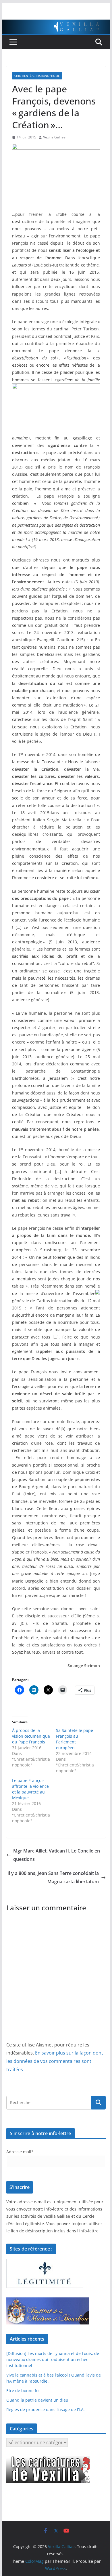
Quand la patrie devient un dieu (37, 2400)
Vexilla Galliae (54, 137)
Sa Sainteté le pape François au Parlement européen (75, 1739)
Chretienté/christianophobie (37, 76)
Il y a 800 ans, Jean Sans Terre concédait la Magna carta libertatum (53, 1877)
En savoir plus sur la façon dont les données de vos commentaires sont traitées (55, 2061)
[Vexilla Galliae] (56, 24)
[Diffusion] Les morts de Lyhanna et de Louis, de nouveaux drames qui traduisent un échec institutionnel (53, 2359)
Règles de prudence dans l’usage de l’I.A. (46, 2410)
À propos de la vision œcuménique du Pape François (31, 1736)
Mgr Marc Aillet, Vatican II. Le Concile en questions (57, 1855)
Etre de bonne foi (23, 2391)
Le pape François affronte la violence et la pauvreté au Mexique (30, 1789)
